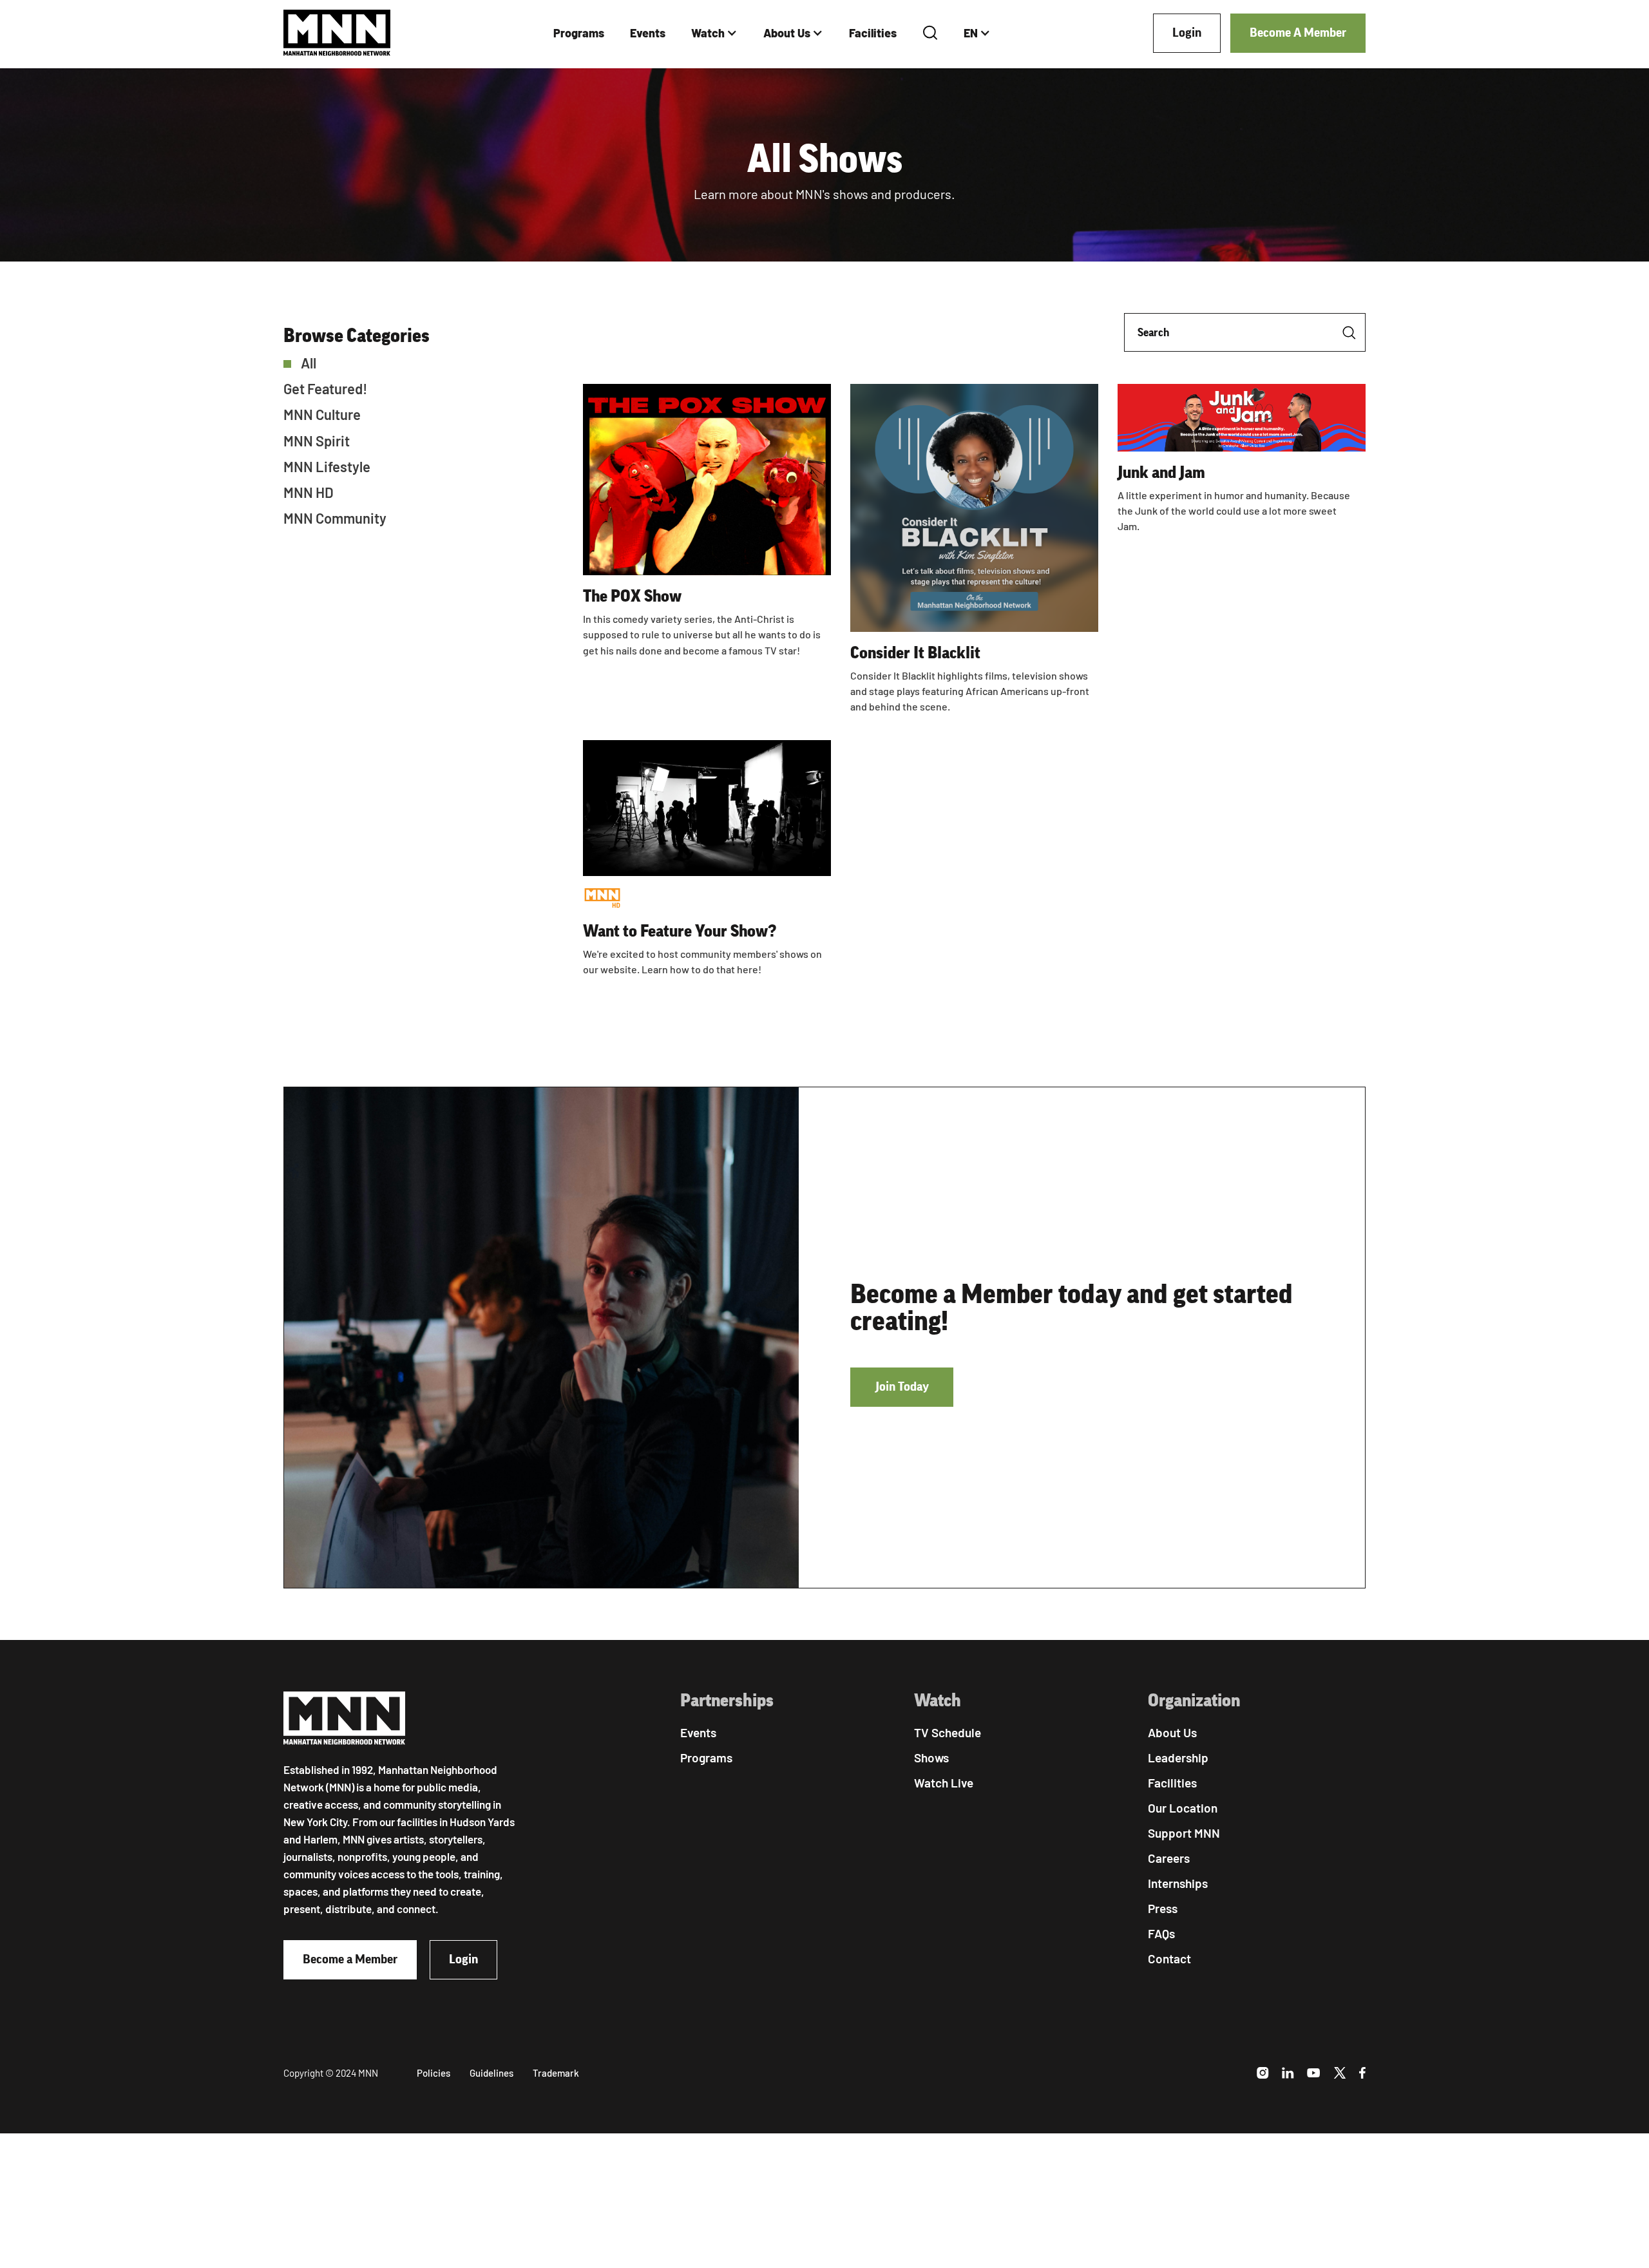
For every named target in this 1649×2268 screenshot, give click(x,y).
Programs (579, 33)
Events (648, 33)
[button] (714, 33)
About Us (787, 33)
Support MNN (1184, 1833)
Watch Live (944, 1783)
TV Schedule (948, 1732)
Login (1187, 33)
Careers (1169, 1858)
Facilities (873, 33)
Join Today (902, 1387)
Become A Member (1298, 33)
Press (1163, 1908)
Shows (931, 1758)
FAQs (1161, 1933)
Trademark (556, 2073)
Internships (1178, 1883)
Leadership (1178, 1758)
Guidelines (491, 2073)
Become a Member (350, 1959)
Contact (1169, 1958)
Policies (434, 2073)
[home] (337, 33)
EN (971, 33)
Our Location (1183, 1808)
